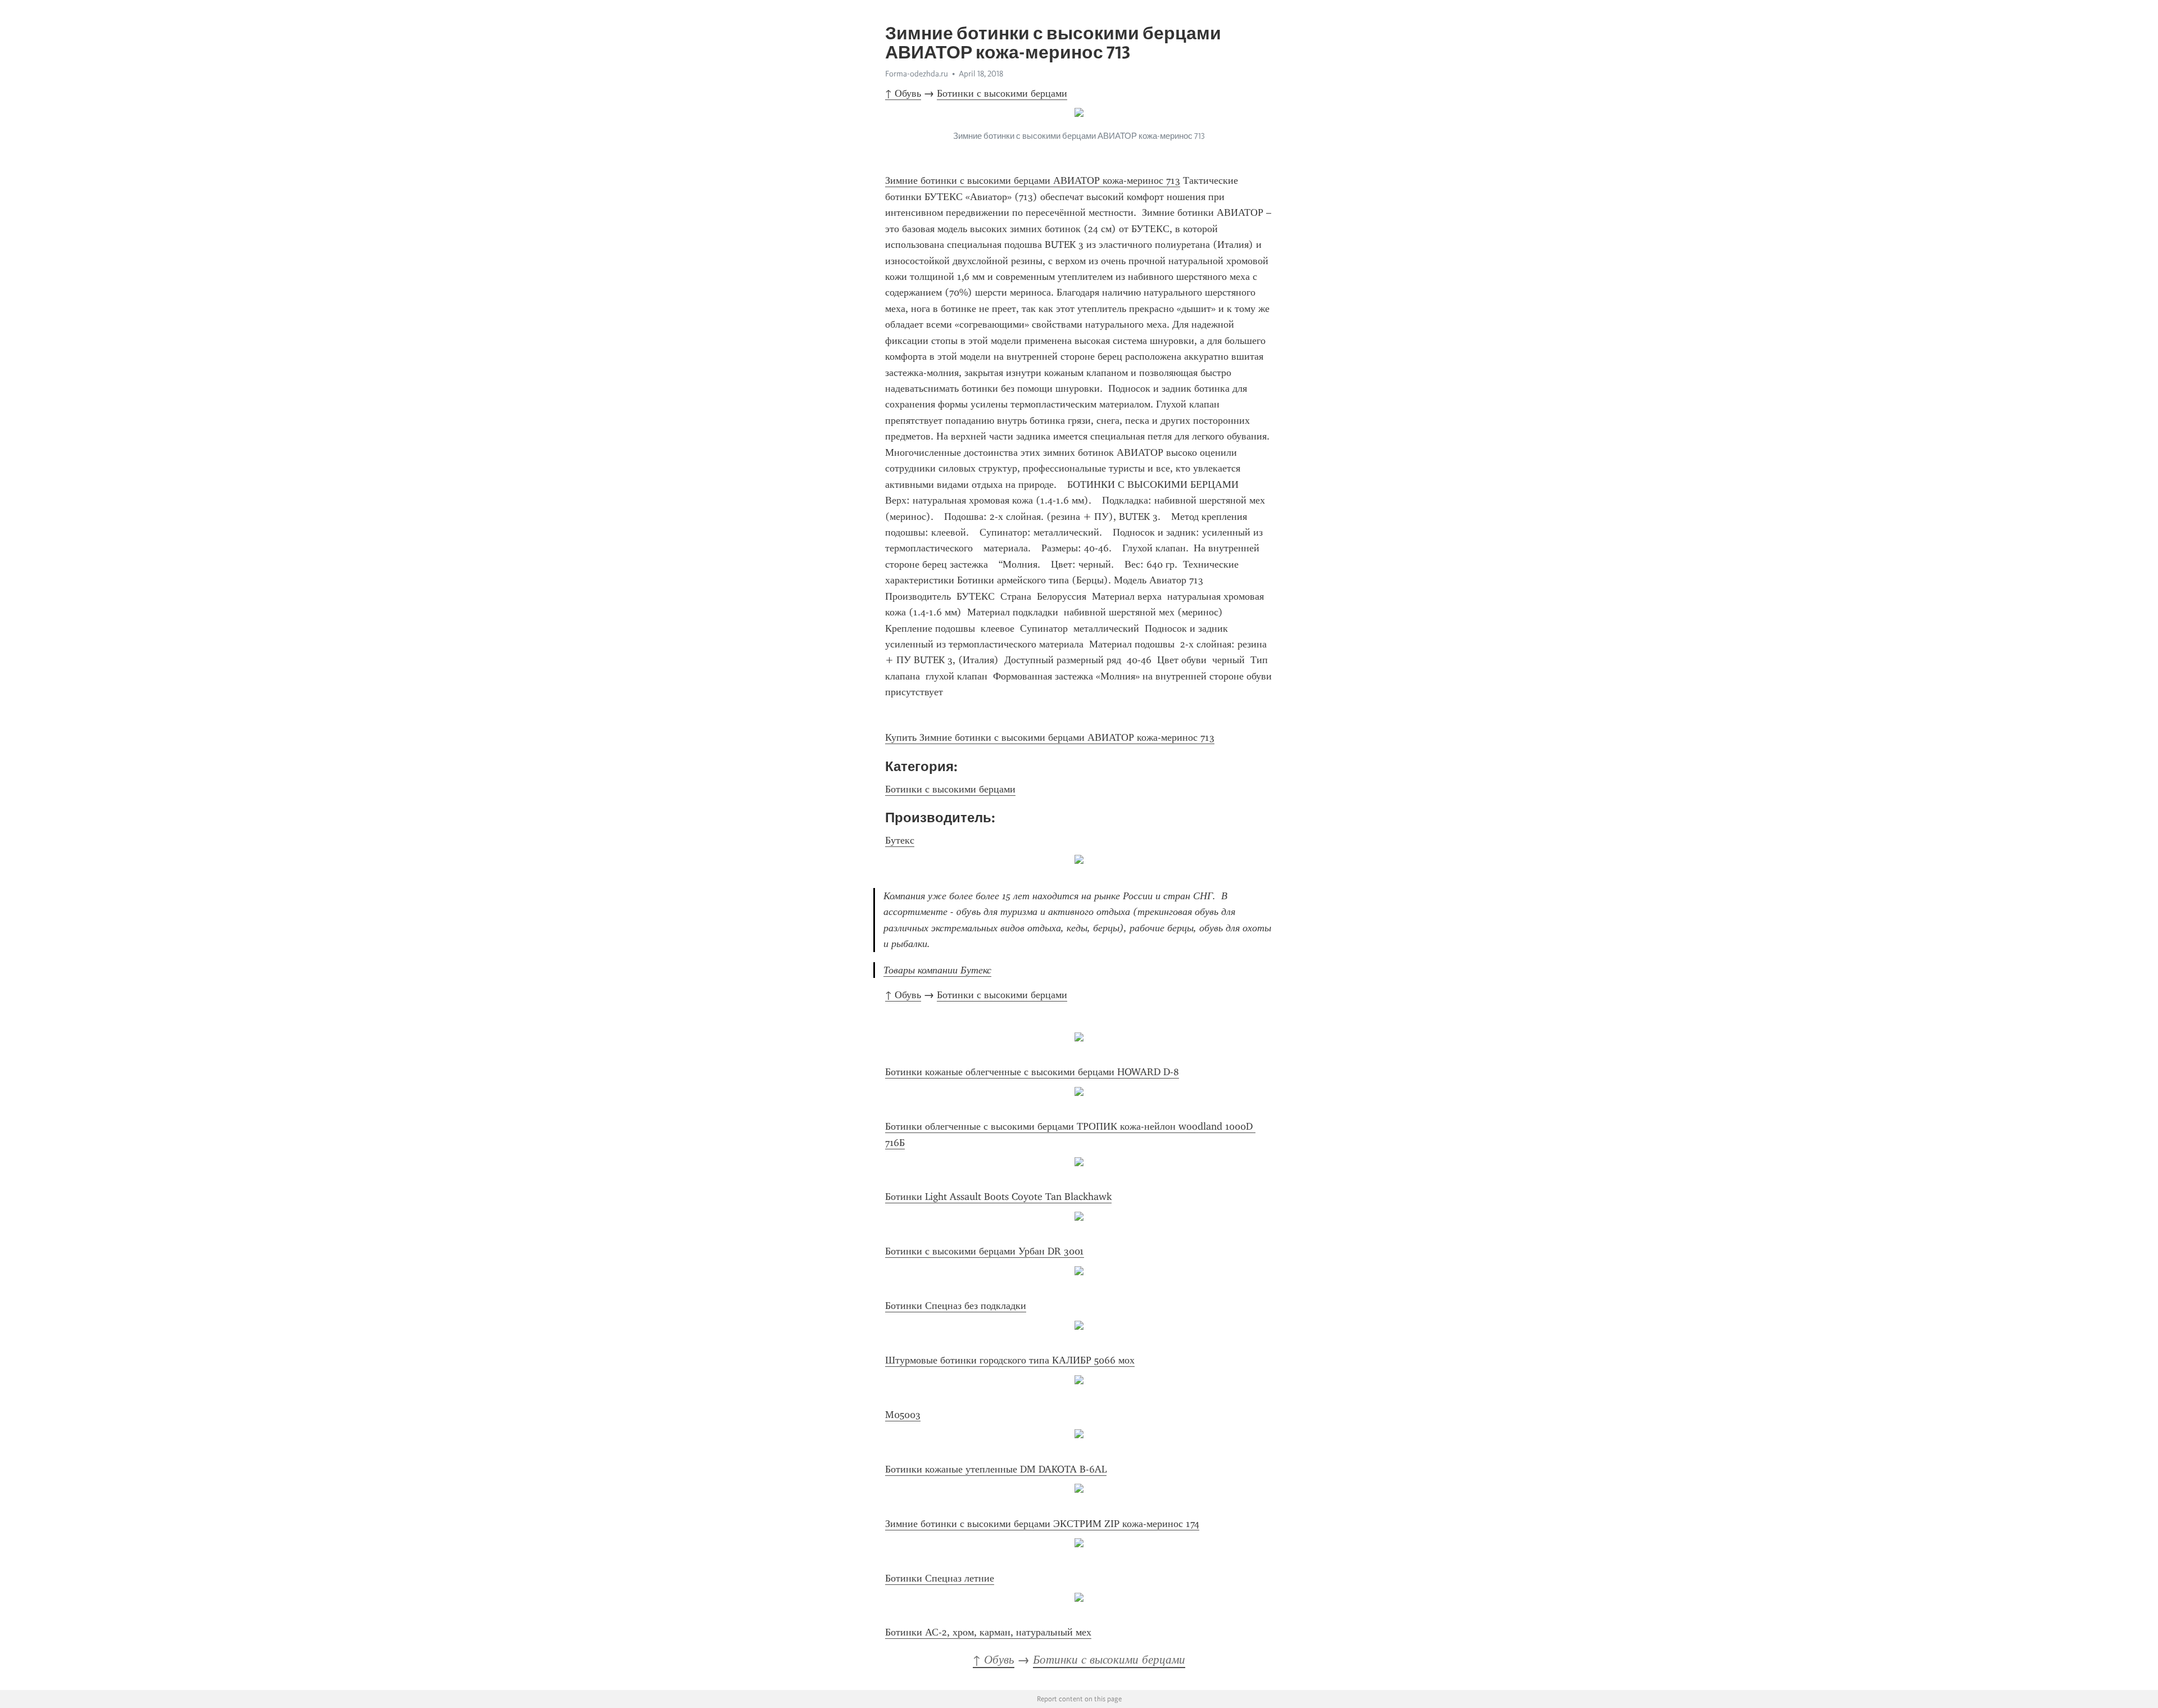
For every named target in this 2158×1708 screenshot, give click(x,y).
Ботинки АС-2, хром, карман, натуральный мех (988, 1632)
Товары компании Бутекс (937, 970)
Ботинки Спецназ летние (940, 1578)
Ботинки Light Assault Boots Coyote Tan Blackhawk (998, 1197)
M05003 (903, 1415)
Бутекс (900, 840)
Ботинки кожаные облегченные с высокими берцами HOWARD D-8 (1032, 1072)
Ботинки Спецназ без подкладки (956, 1306)
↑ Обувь (903, 93)
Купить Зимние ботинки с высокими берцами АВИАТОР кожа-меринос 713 (1050, 737)
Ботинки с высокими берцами (1002, 93)
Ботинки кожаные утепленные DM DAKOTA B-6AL (996, 1469)
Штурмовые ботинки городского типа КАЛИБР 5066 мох (1010, 1360)
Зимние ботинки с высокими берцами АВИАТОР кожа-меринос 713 (1033, 180)
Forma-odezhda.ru (917, 74)
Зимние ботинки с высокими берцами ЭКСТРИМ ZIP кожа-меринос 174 (1042, 1524)
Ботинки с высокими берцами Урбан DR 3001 (985, 1251)
